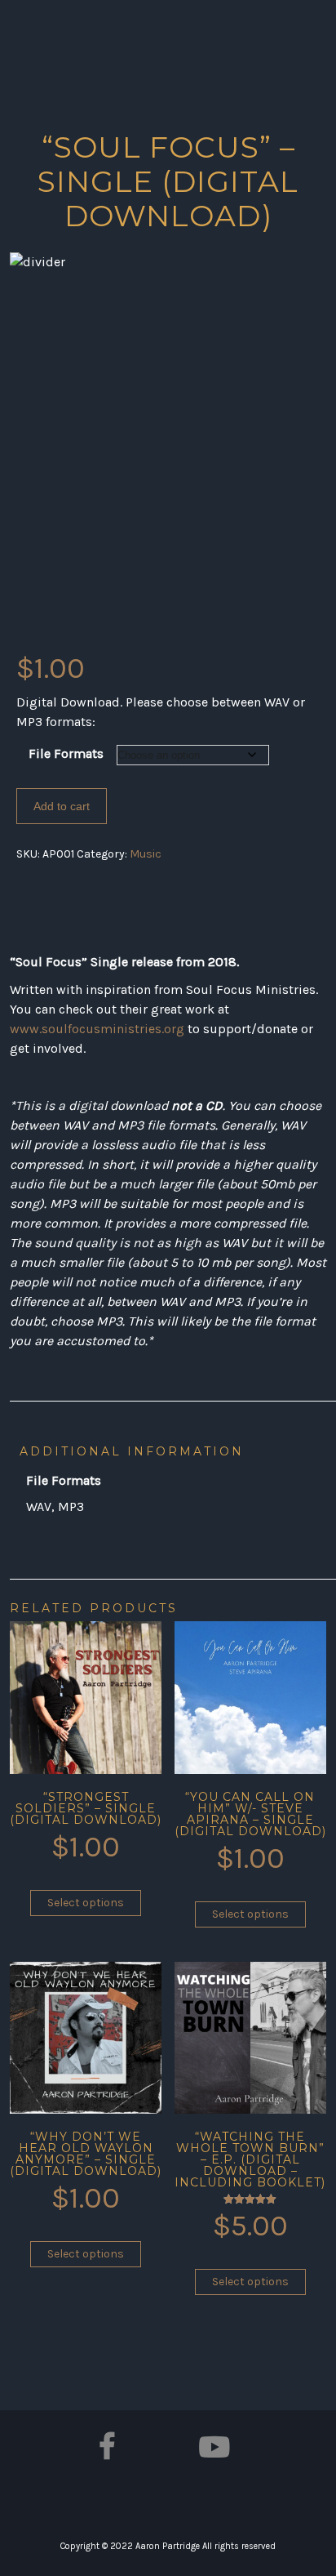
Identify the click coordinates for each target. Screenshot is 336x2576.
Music (146, 854)
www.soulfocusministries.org (97, 1029)
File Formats (66, 753)
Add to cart (62, 806)
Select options (86, 1903)
